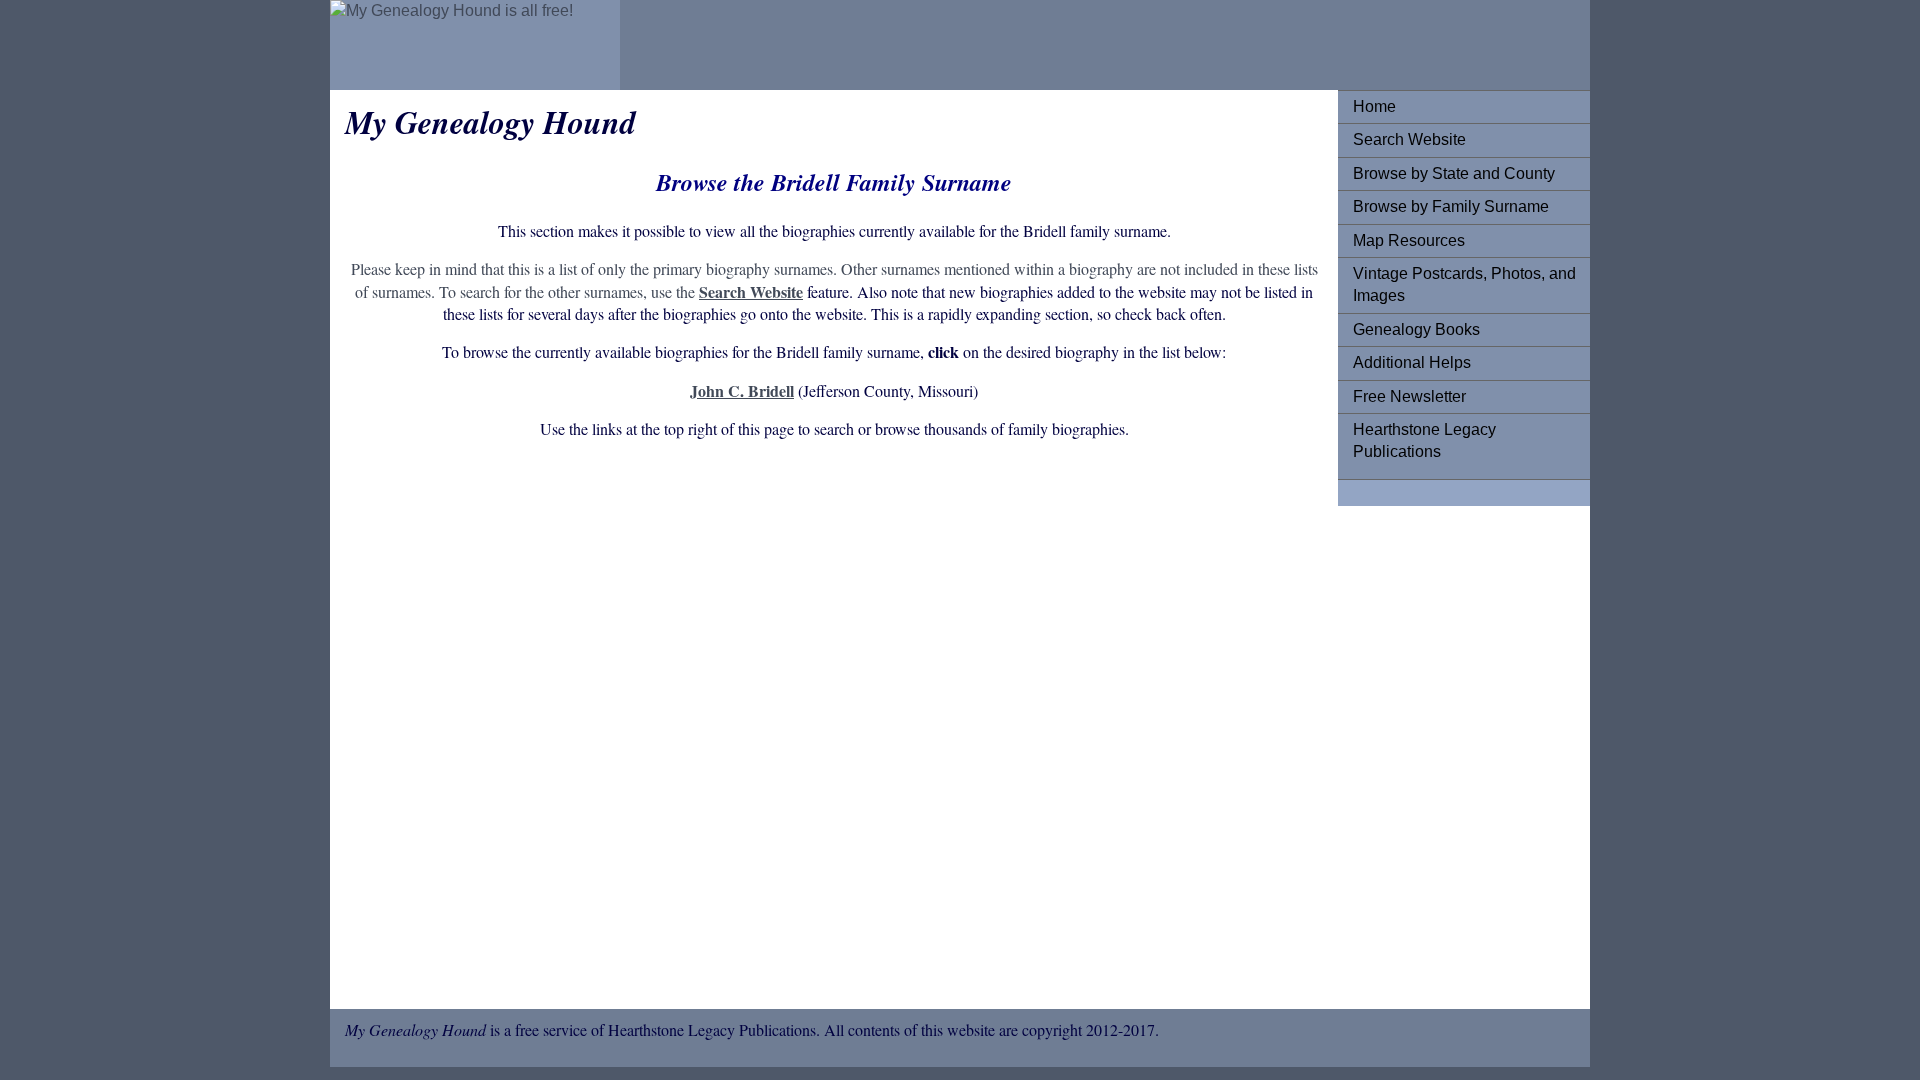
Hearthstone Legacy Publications (1424, 440)
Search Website (1409, 139)
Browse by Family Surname (1451, 206)
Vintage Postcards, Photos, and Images (1464, 284)
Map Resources (1409, 240)
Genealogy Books (1416, 329)
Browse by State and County (1454, 173)
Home (1374, 106)
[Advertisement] (834, 747)
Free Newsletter (1409, 396)
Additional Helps (1412, 362)
